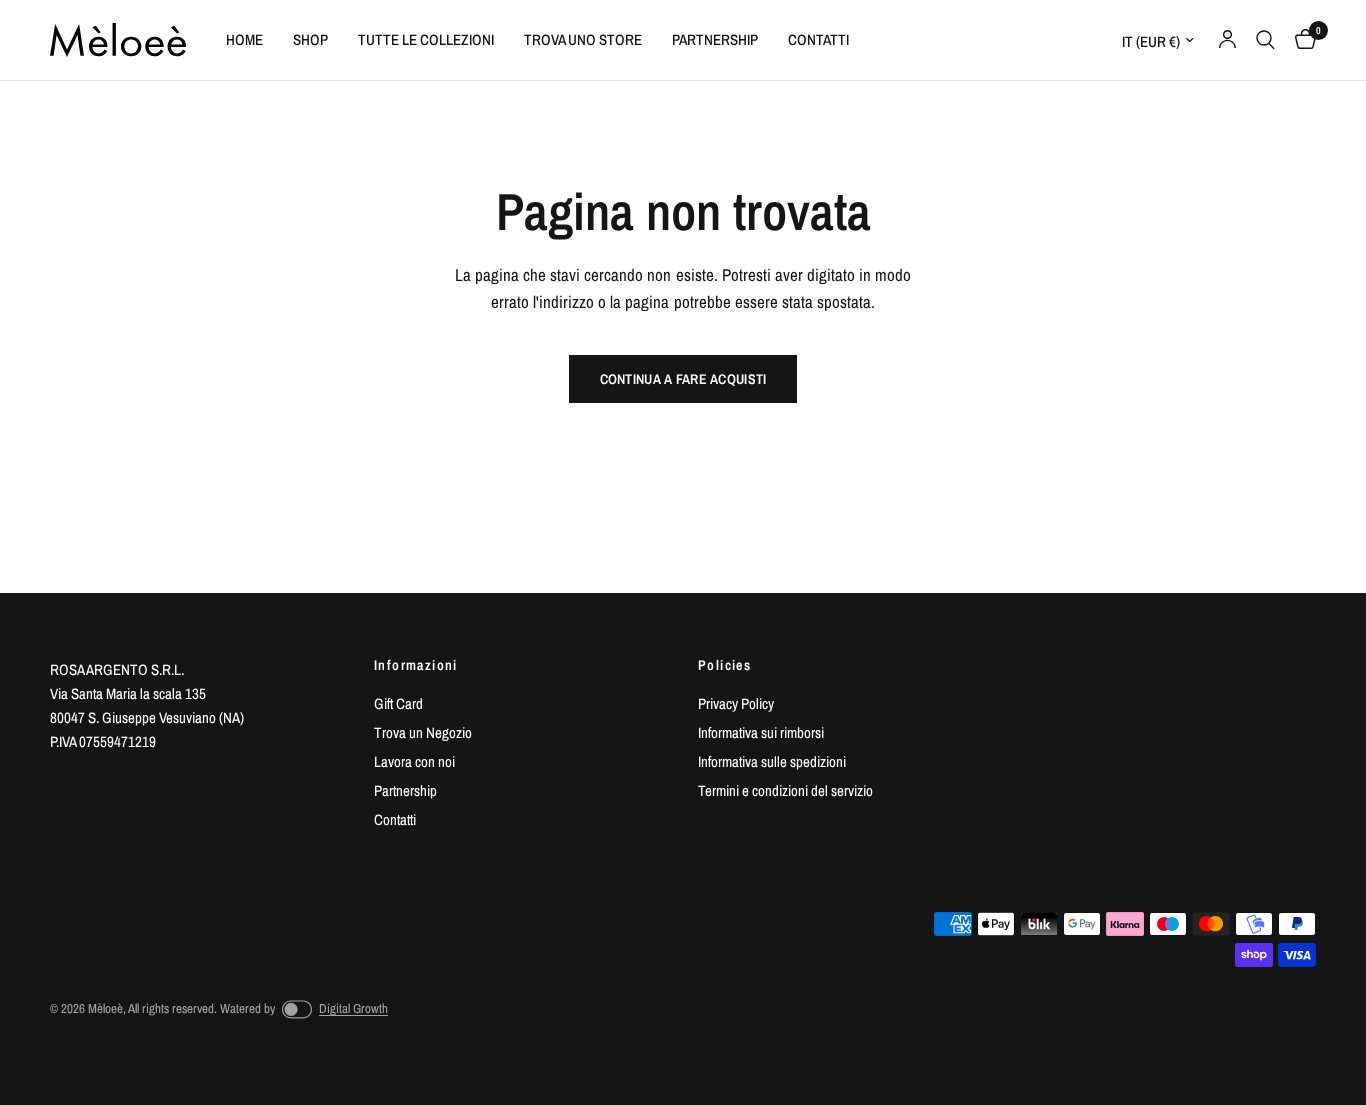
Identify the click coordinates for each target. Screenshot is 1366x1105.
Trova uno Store (583, 39)
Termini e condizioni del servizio (785, 790)
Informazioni (416, 665)
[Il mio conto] (1227, 40)
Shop (310, 39)
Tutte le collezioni (426, 39)
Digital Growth (353, 1008)
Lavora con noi (414, 761)
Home (244, 39)
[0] (1300, 40)
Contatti (818, 39)
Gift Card (398, 703)
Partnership (715, 39)
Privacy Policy (736, 703)
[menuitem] (244, 40)
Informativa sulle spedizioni (772, 761)
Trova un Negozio (423, 732)
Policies (724, 665)
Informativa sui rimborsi (761, 732)
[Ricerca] (1265, 40)
